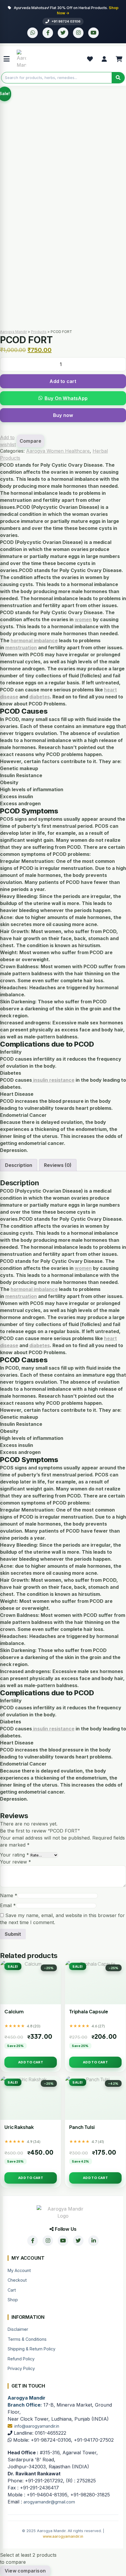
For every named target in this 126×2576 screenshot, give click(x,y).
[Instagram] (78, 33)
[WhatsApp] (33, 33)
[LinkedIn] (93, 2241)
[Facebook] (48, 33)
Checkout (17, 2280)
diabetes (40, 697)
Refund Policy (21, 2359)
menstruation (21, 648)
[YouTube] (93, 33)
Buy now (63, 415)
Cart (12, 2290)
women (83, 619)
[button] (63, 398)
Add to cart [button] (31, 2062)
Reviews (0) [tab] (58, 1165)
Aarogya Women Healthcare (58, 451)
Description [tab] (19, 1165)
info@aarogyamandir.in (37, 2426)
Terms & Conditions (27, 2339)
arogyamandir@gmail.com (49, 2502)
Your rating (15, 1855)
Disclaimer (18, 2329)
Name (9, 1895)
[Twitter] (63, 33)
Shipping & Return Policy (31, 2349)
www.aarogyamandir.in (63, 2536)
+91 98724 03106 (66, 21)
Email (8, 1905)
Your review (16, 1862)
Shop (13, 2300)
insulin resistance (53, 1080)
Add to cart (63, 381)
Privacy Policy (21, 2368)
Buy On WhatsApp (66, 398)
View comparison (25, 2571)
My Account (19, 2270)
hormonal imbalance (34, 640)
